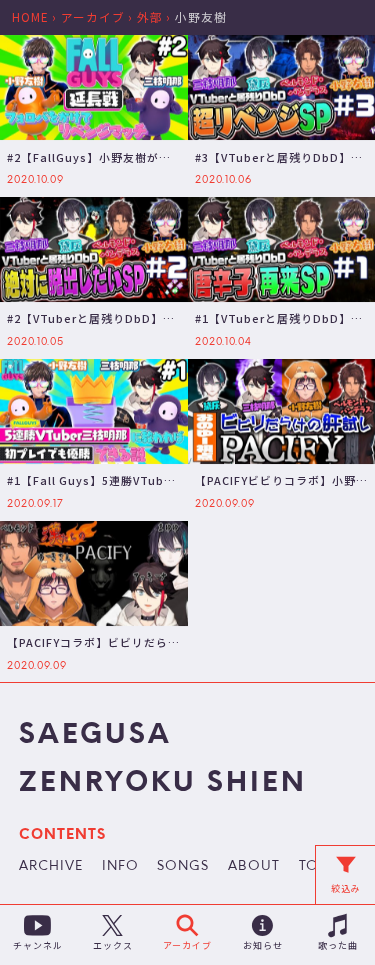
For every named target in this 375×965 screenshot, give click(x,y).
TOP (313, 867)
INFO (120, 867)
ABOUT (254, 867)
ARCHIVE (51, 867)
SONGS (183, 867)
